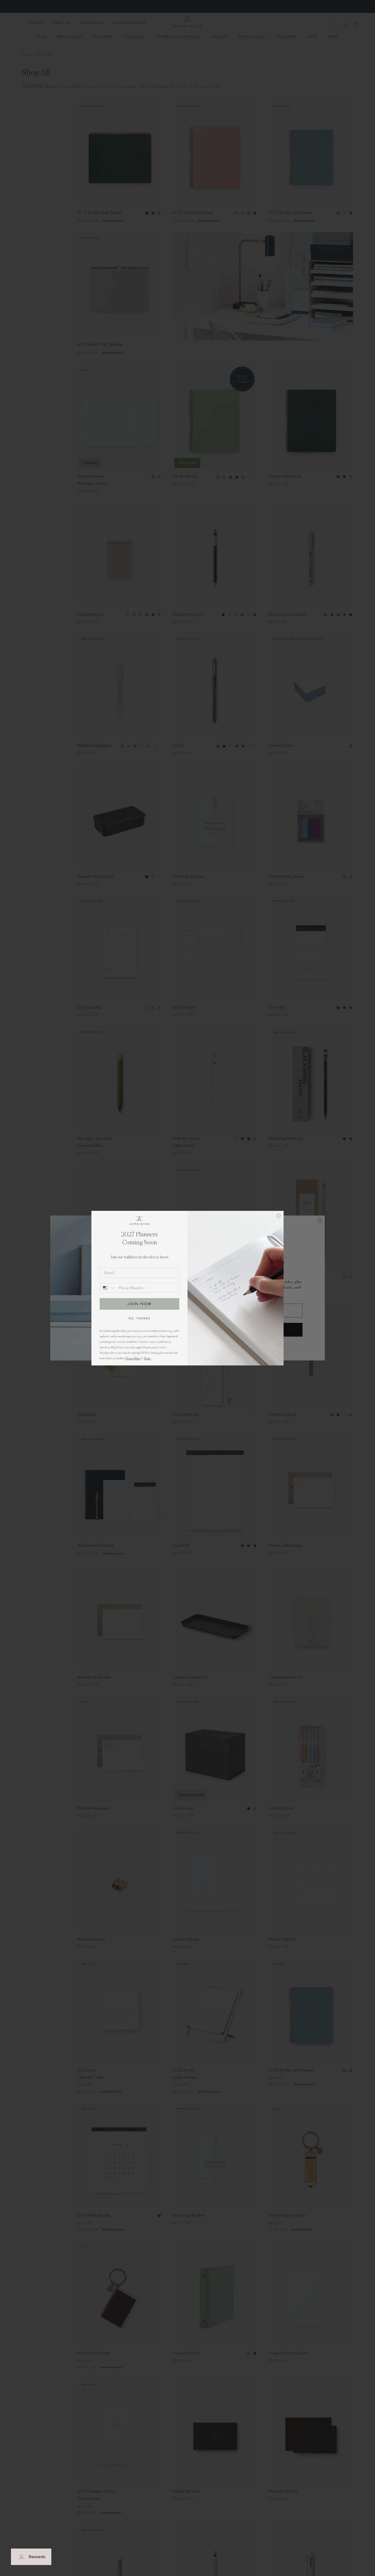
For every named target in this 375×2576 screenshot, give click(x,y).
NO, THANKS (139, 1318)
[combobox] (108, 1288)
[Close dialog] (279, 1216)
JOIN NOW (139, 1304)
